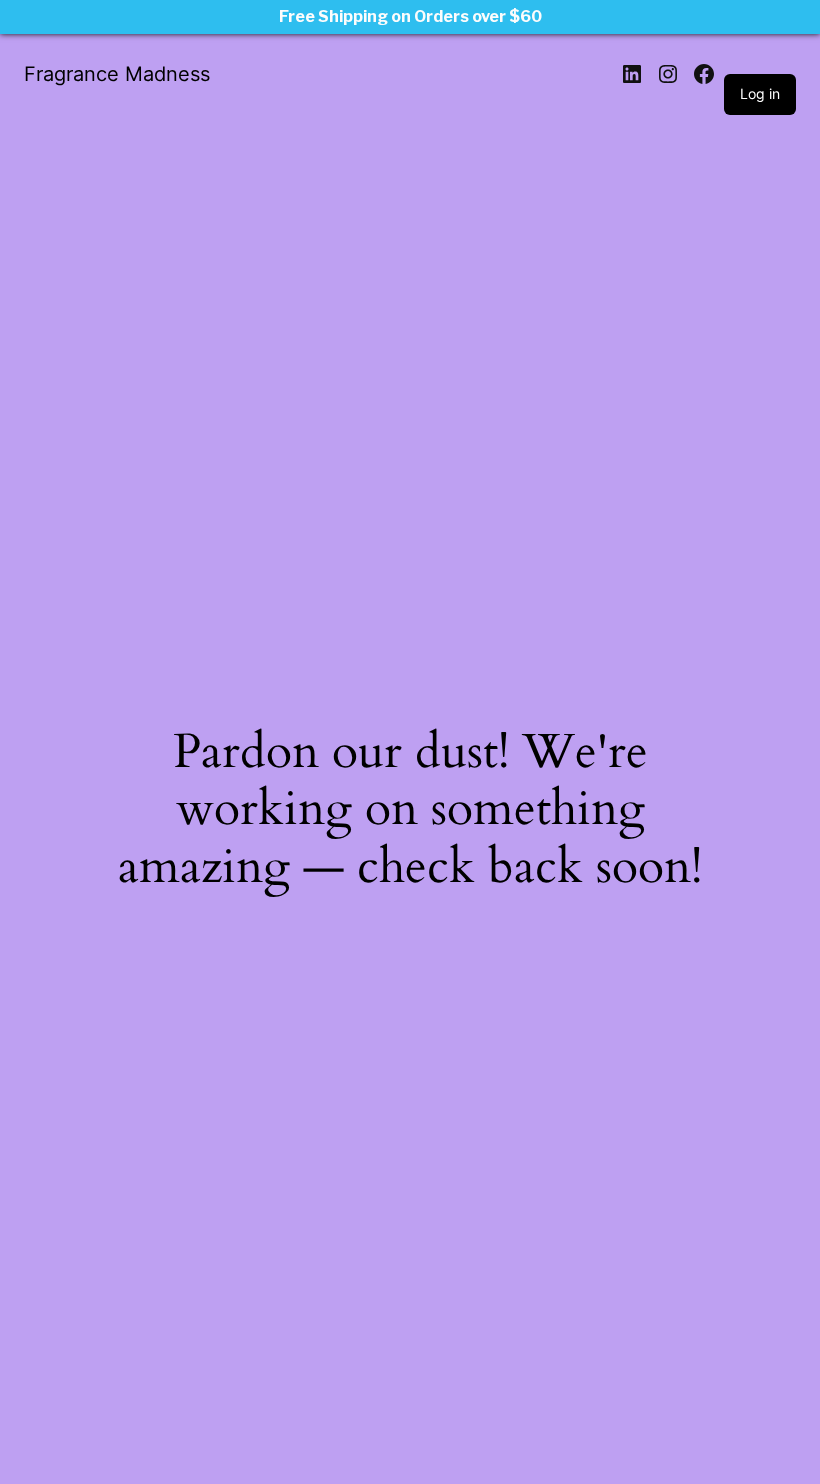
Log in (760, 93)
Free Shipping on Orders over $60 (410, 16)
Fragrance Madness (117, 74)
